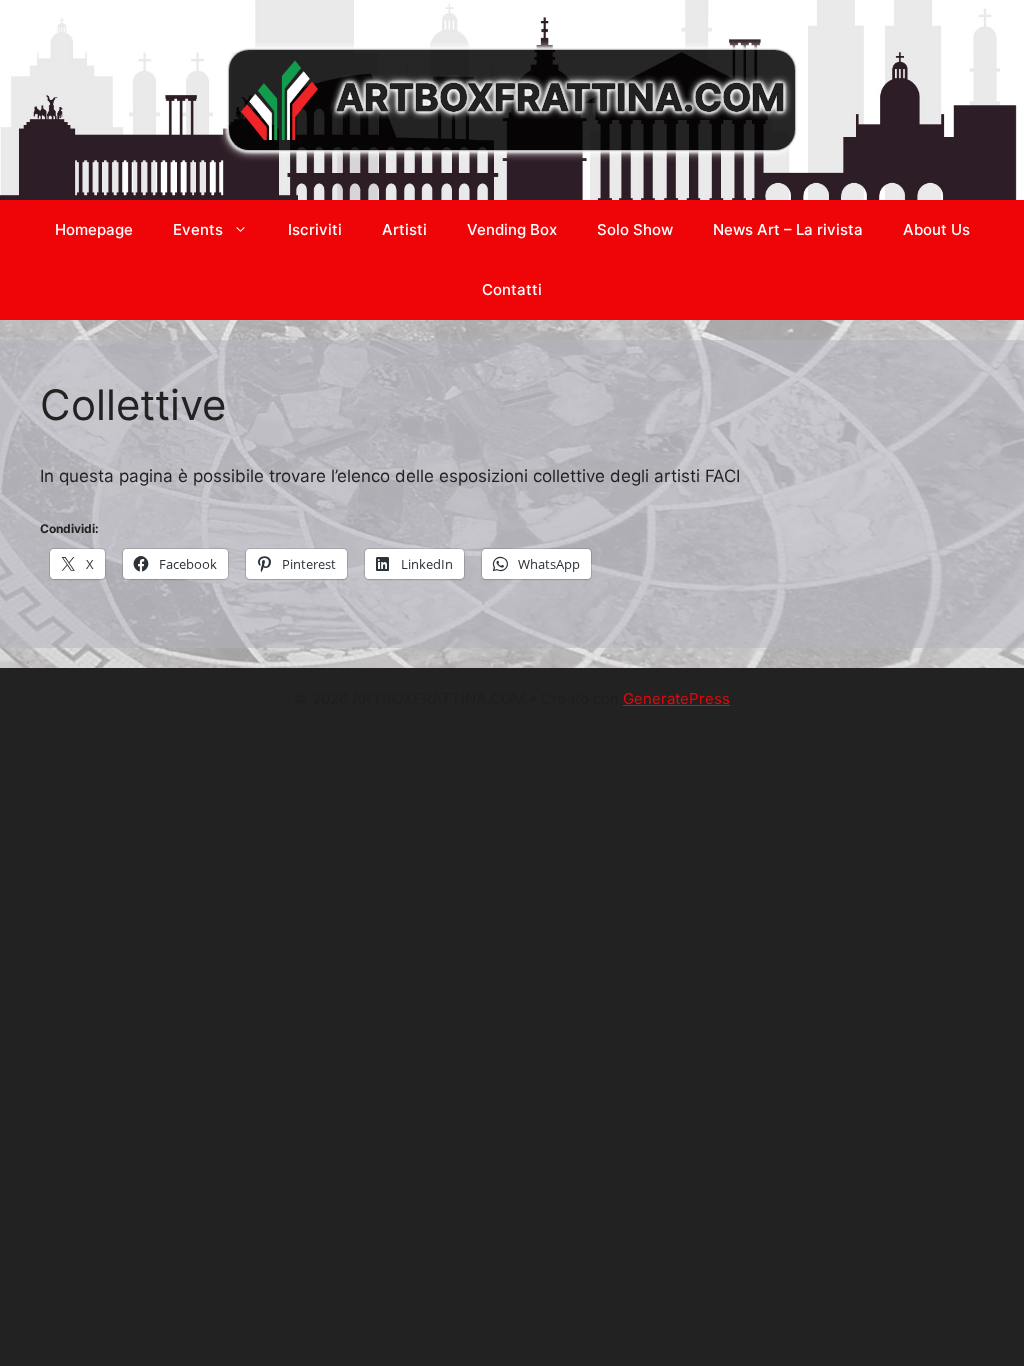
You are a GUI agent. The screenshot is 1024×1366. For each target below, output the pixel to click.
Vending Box (512, 229)
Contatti (512, 289)
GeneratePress (676, 698)
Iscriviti (315, 229)
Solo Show (635, 229)
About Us (936, 229)
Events (198, 229)
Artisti (404, 229)
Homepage (94, 229)
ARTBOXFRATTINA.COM (560, 97)
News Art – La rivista (788, 229)
